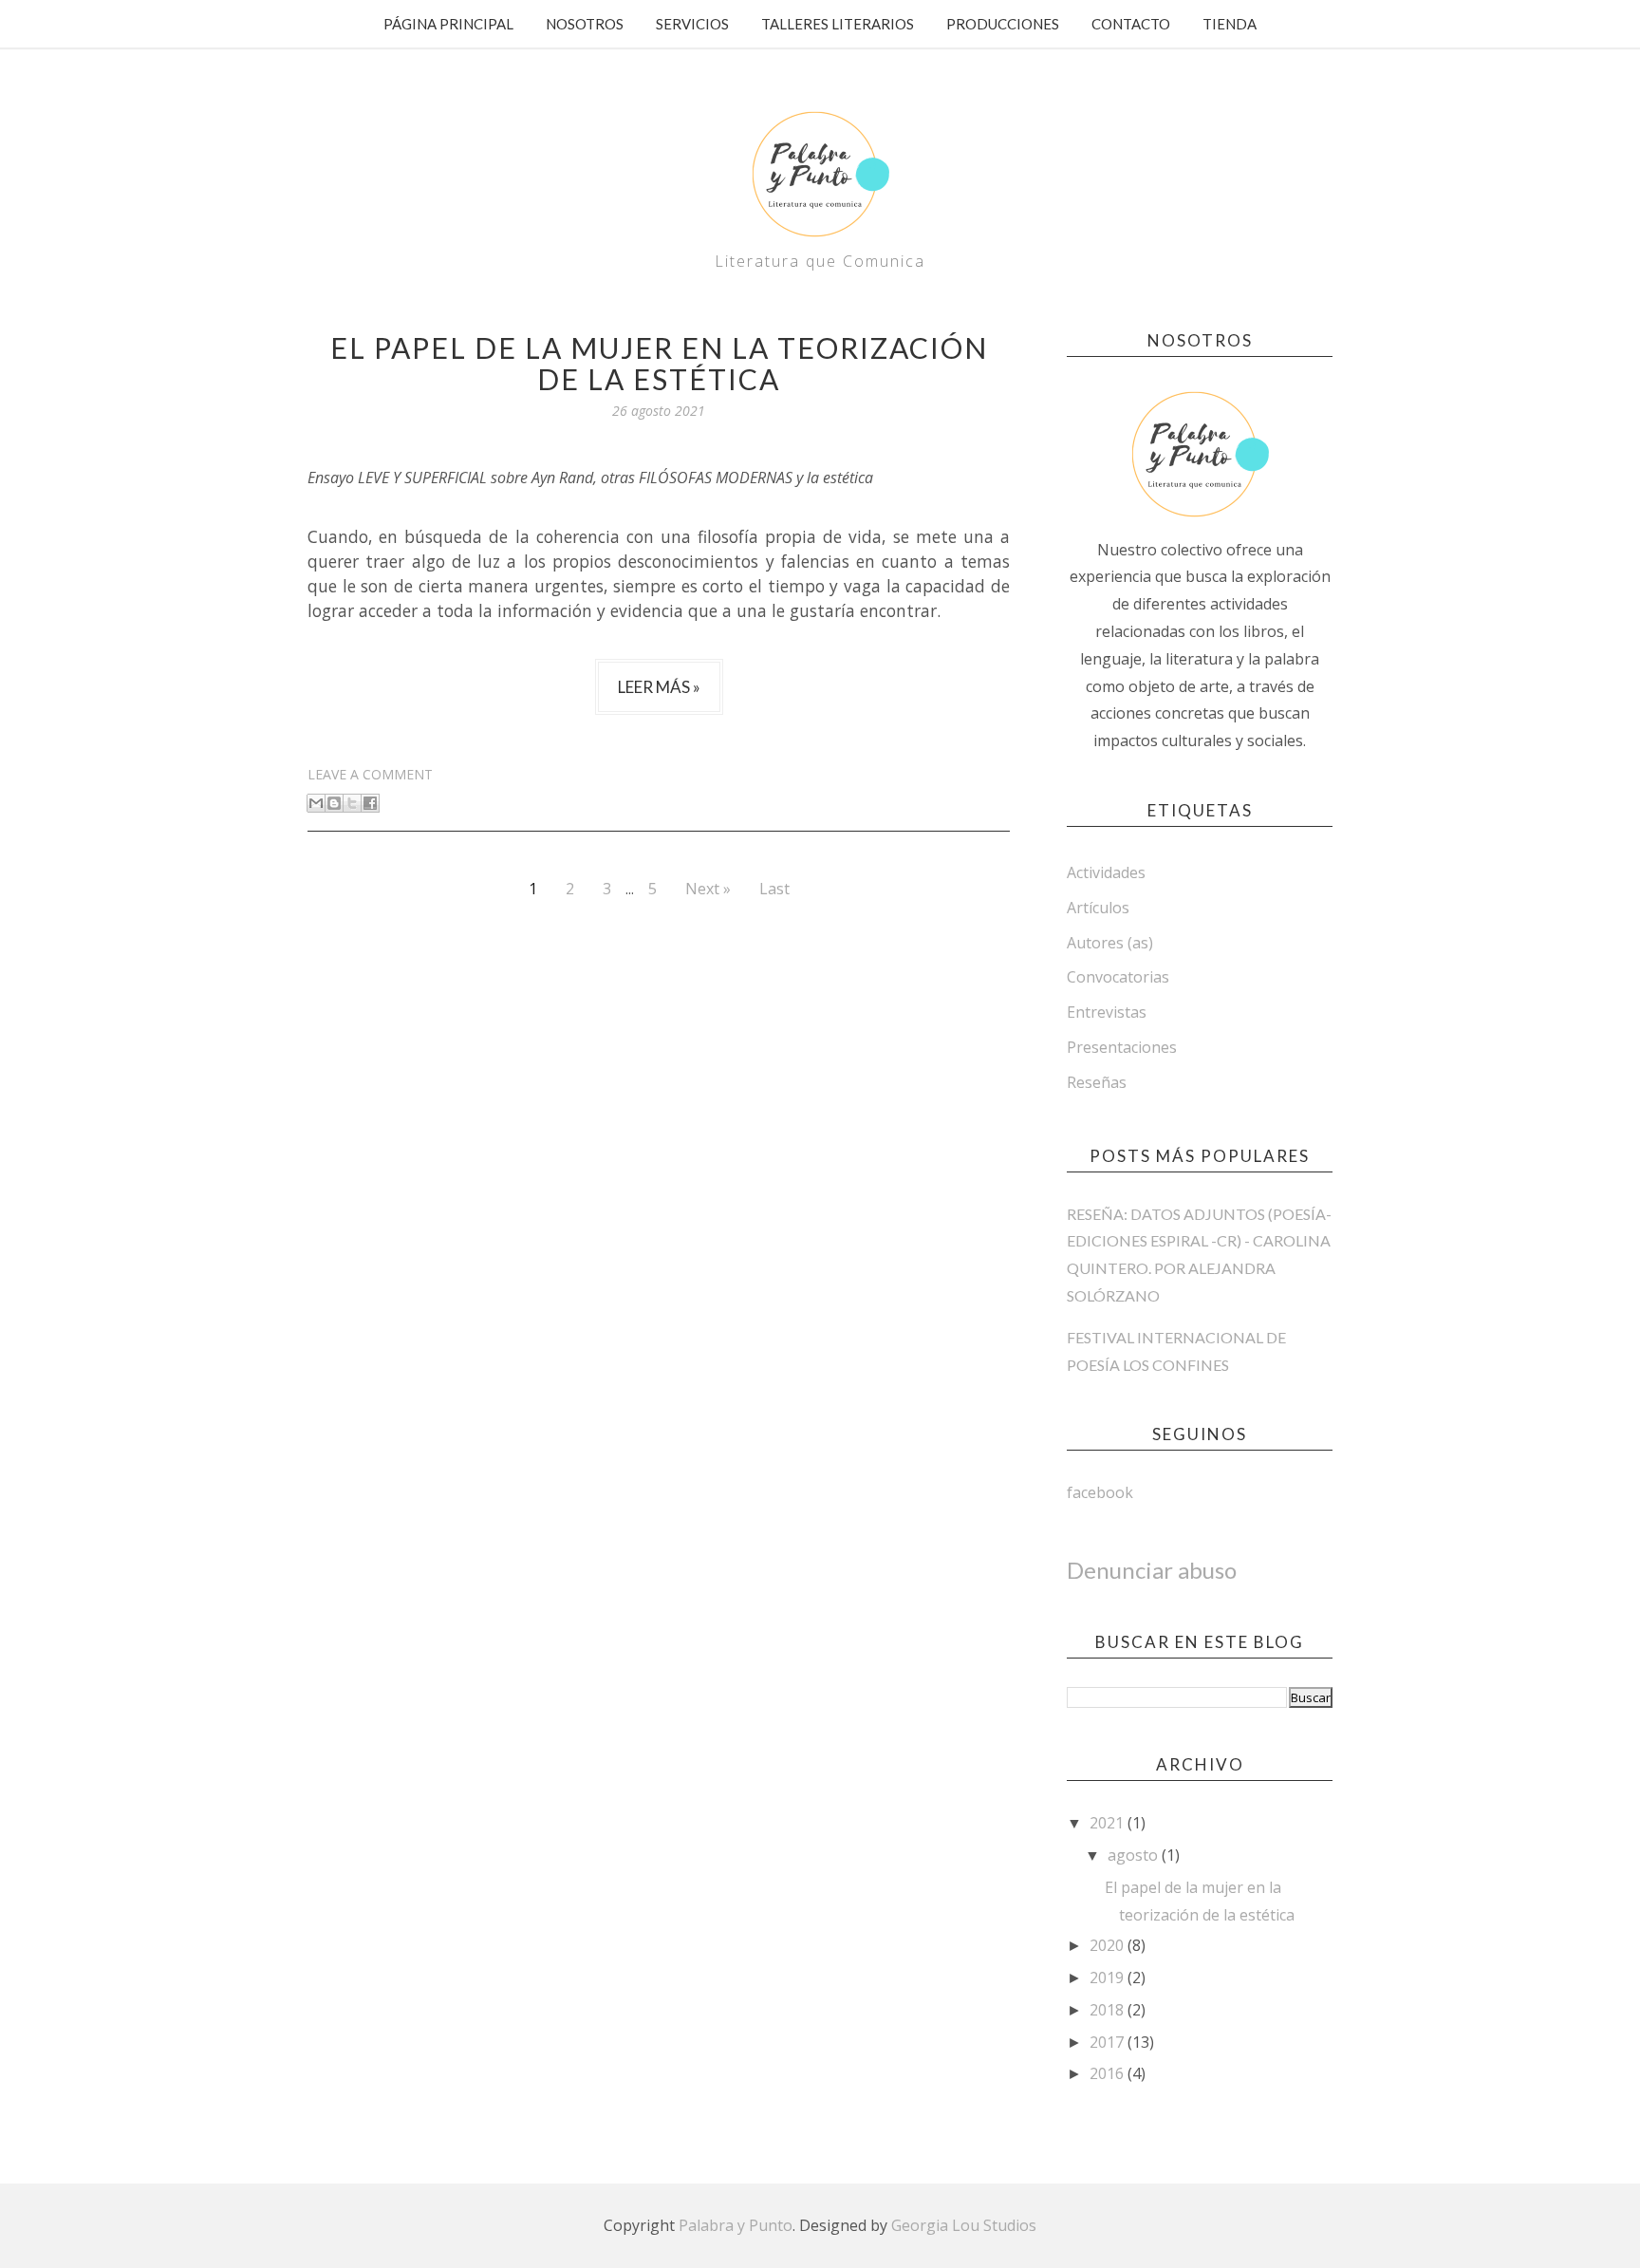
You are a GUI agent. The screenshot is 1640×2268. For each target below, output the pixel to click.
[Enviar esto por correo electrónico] (316, 803)
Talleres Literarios (838, 24)
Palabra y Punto (736, 2225)
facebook (1100, 1492)
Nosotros (585, 24)
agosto (1135, 1855)
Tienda (1230, 24)
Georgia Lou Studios (964, 2225)
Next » (708, 889)
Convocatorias (1118, 977)
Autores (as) (1110, 943)
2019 (1109, 1977)
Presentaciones (1122, 1047)
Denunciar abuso (1152, 1570)
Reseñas (1097, 1082)
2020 (1109, 1945)
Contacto (1131, 24)
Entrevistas (1107, 1012)
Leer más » (659, 687)
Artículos (1098, 908)
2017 (1109, 2042)
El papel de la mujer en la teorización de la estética (659, 363)
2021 (1109, 1823)
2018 (1109, 2010)
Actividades (1106, 872)
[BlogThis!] (334, 803)
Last (774, 889)
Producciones (1003, 24)
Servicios (692, 24)
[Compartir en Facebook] (370, 803)
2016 (1109, 2073)
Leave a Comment (370, 774)
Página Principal (448, 24)
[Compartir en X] (352, 803)
